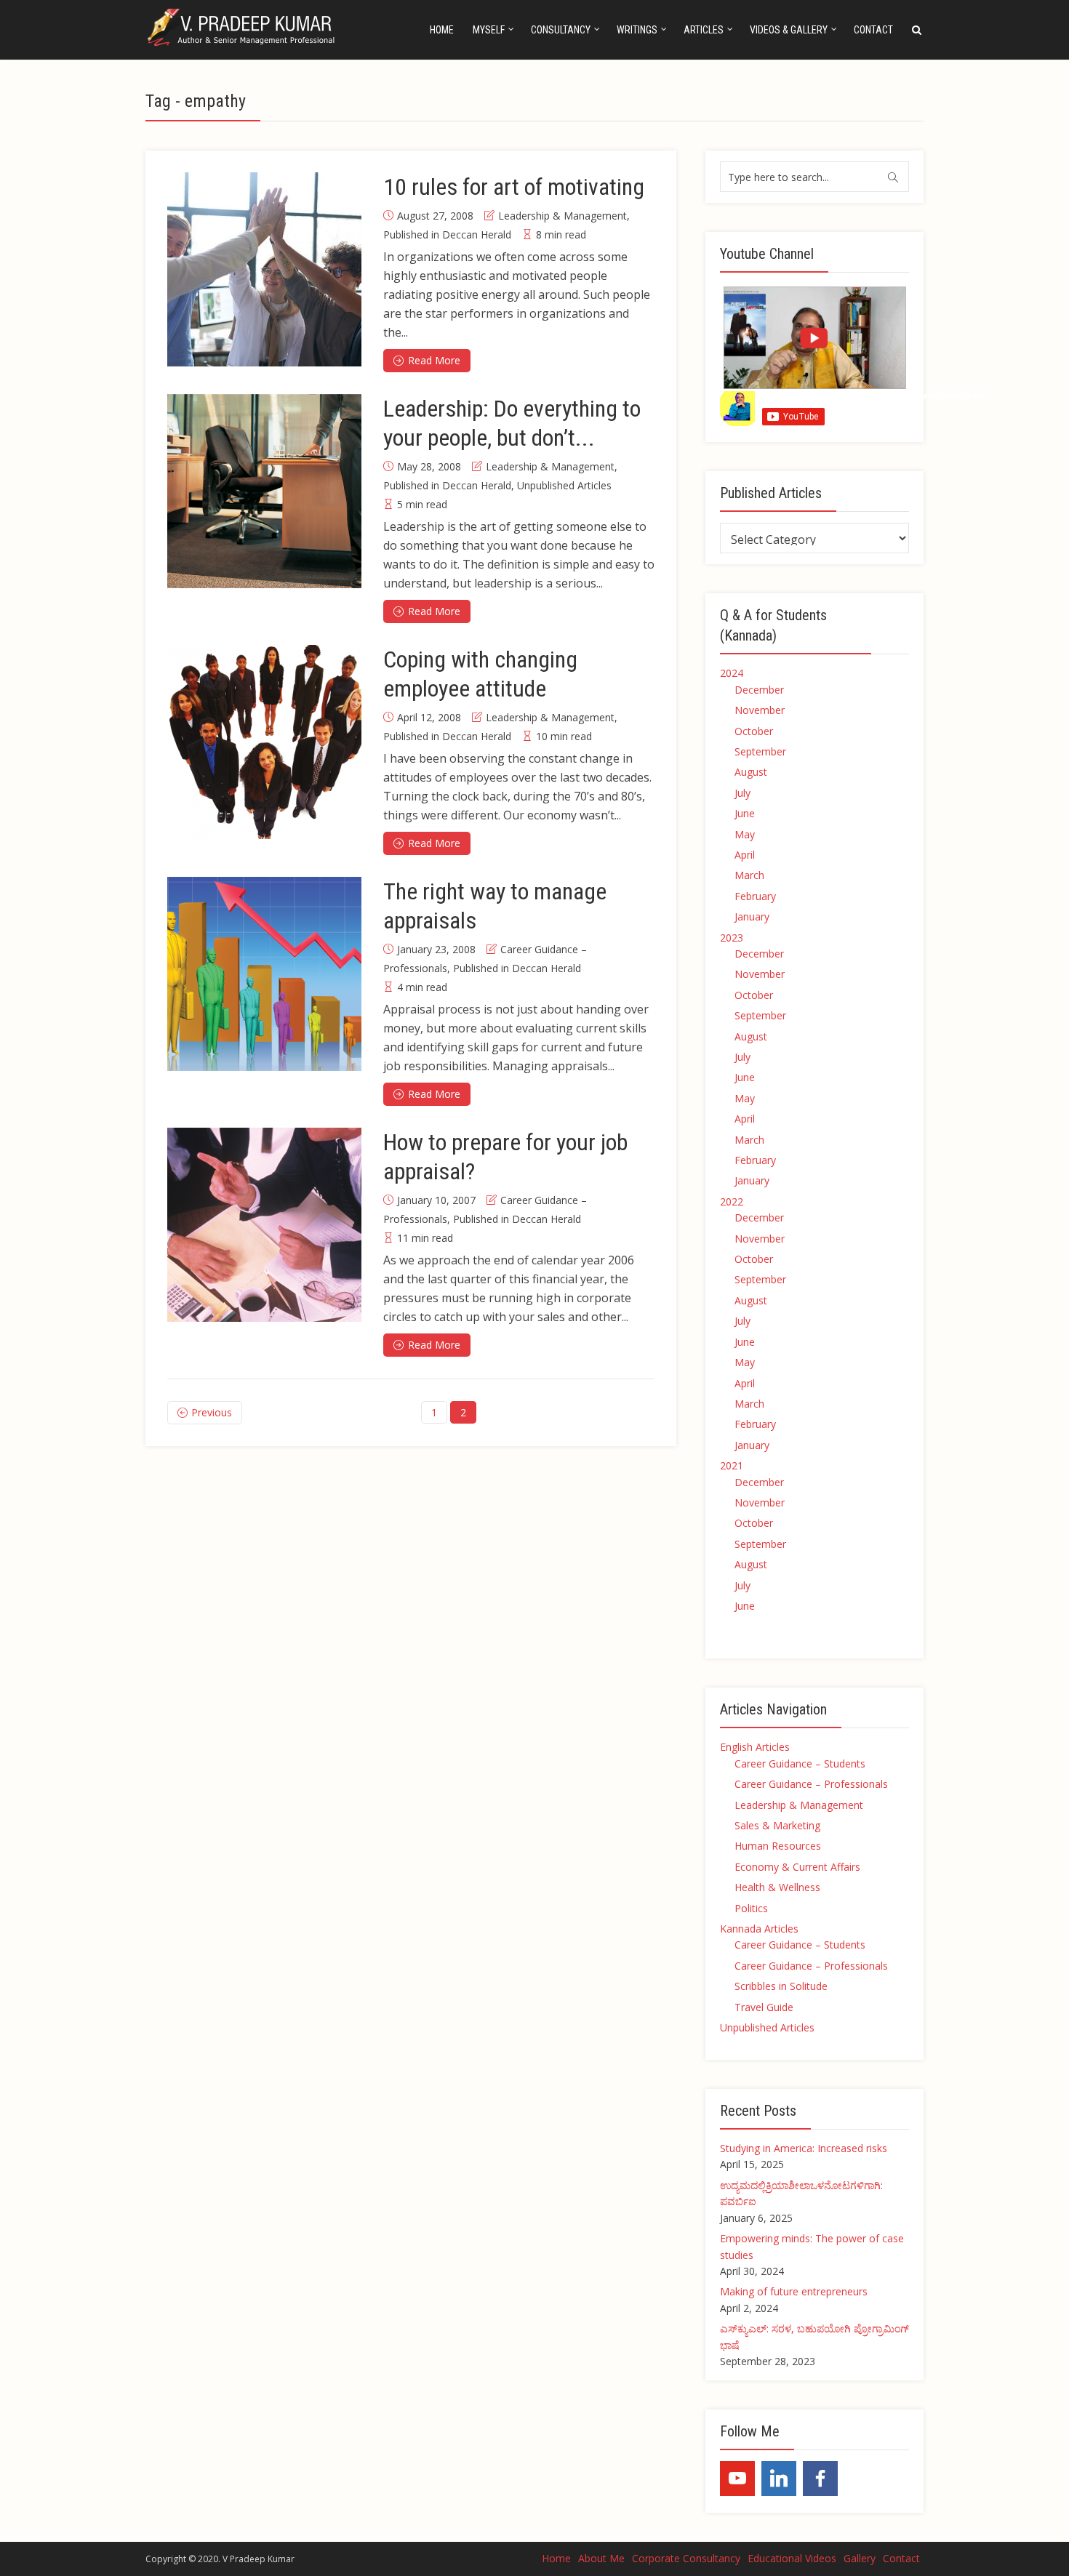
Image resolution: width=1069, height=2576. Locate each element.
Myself (489, 30)
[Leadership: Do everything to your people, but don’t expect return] (264, 491)
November (760, 710)
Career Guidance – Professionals (811, 1784)
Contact (873, 30)
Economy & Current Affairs (797, 1867)
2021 (732, 1465)
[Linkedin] (779, 2479)
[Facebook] (820, 2479)
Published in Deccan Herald (447, 234)
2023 (732, 938)
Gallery (860, 2558)
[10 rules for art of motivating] (264, 269)
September (760, 751)
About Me (601, 2558)
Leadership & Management (562, 216)
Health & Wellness (777, 1887)
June (745, 813)
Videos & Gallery (789, 30)
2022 (732, 1201)
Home (442, 30)
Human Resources (778, 1846)
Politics (751, 1908)
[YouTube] (737, 2479)
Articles (704, 30)
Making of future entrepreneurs (794, 2291)
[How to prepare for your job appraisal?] (264, 1225)
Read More (434, 360)
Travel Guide (764, 2007)
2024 (732, 673)
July (742, 793)
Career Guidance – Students (800, 1764)
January (752, 916)
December (759, 690)
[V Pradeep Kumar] (243, 27)
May (745, 834)
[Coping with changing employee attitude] (264, 742)
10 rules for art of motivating (514, 187)
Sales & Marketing (777, 1825)
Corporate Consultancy (686, 2558)
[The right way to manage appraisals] (264, 974)
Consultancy (561, 30)
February (755, 896)
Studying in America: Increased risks (804, 2148)
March (749, 875)
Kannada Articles (759, 1929)
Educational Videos (792, 2558)
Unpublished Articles (564, 485)
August (751, 772)
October (754, 731)
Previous (212, 1412)
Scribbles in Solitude (781, 1986)
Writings (637, 30)
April (745, 855)
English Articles (755, 1747)
